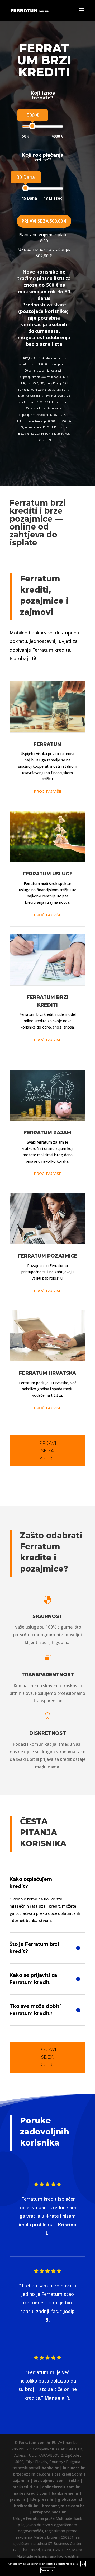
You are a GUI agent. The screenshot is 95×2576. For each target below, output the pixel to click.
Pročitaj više (47, 791)
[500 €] (32, 126)
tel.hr (74, 2480)
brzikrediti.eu (25, 2487)
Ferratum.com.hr (35, 2443)
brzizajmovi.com (49, 2480)
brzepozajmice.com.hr (63, 2506)
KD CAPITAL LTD (67, 2449)
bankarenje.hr (65, 2493)
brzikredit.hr (26, 2506)
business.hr (74, 2468)
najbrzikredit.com (31, 2493)
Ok (83, 2564)
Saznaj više (48, 2570)
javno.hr (18, 2499)
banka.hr (50, 2468)
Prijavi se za (44, 221)
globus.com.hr (71, 2499)
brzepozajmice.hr (49, 2512)
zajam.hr (21, 2480)
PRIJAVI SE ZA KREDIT (48, 1451)
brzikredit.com (68, 2474)
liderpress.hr (42, 2499)
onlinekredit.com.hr (61, 2487)
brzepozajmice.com (32, 2474)
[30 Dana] (25, 188)
